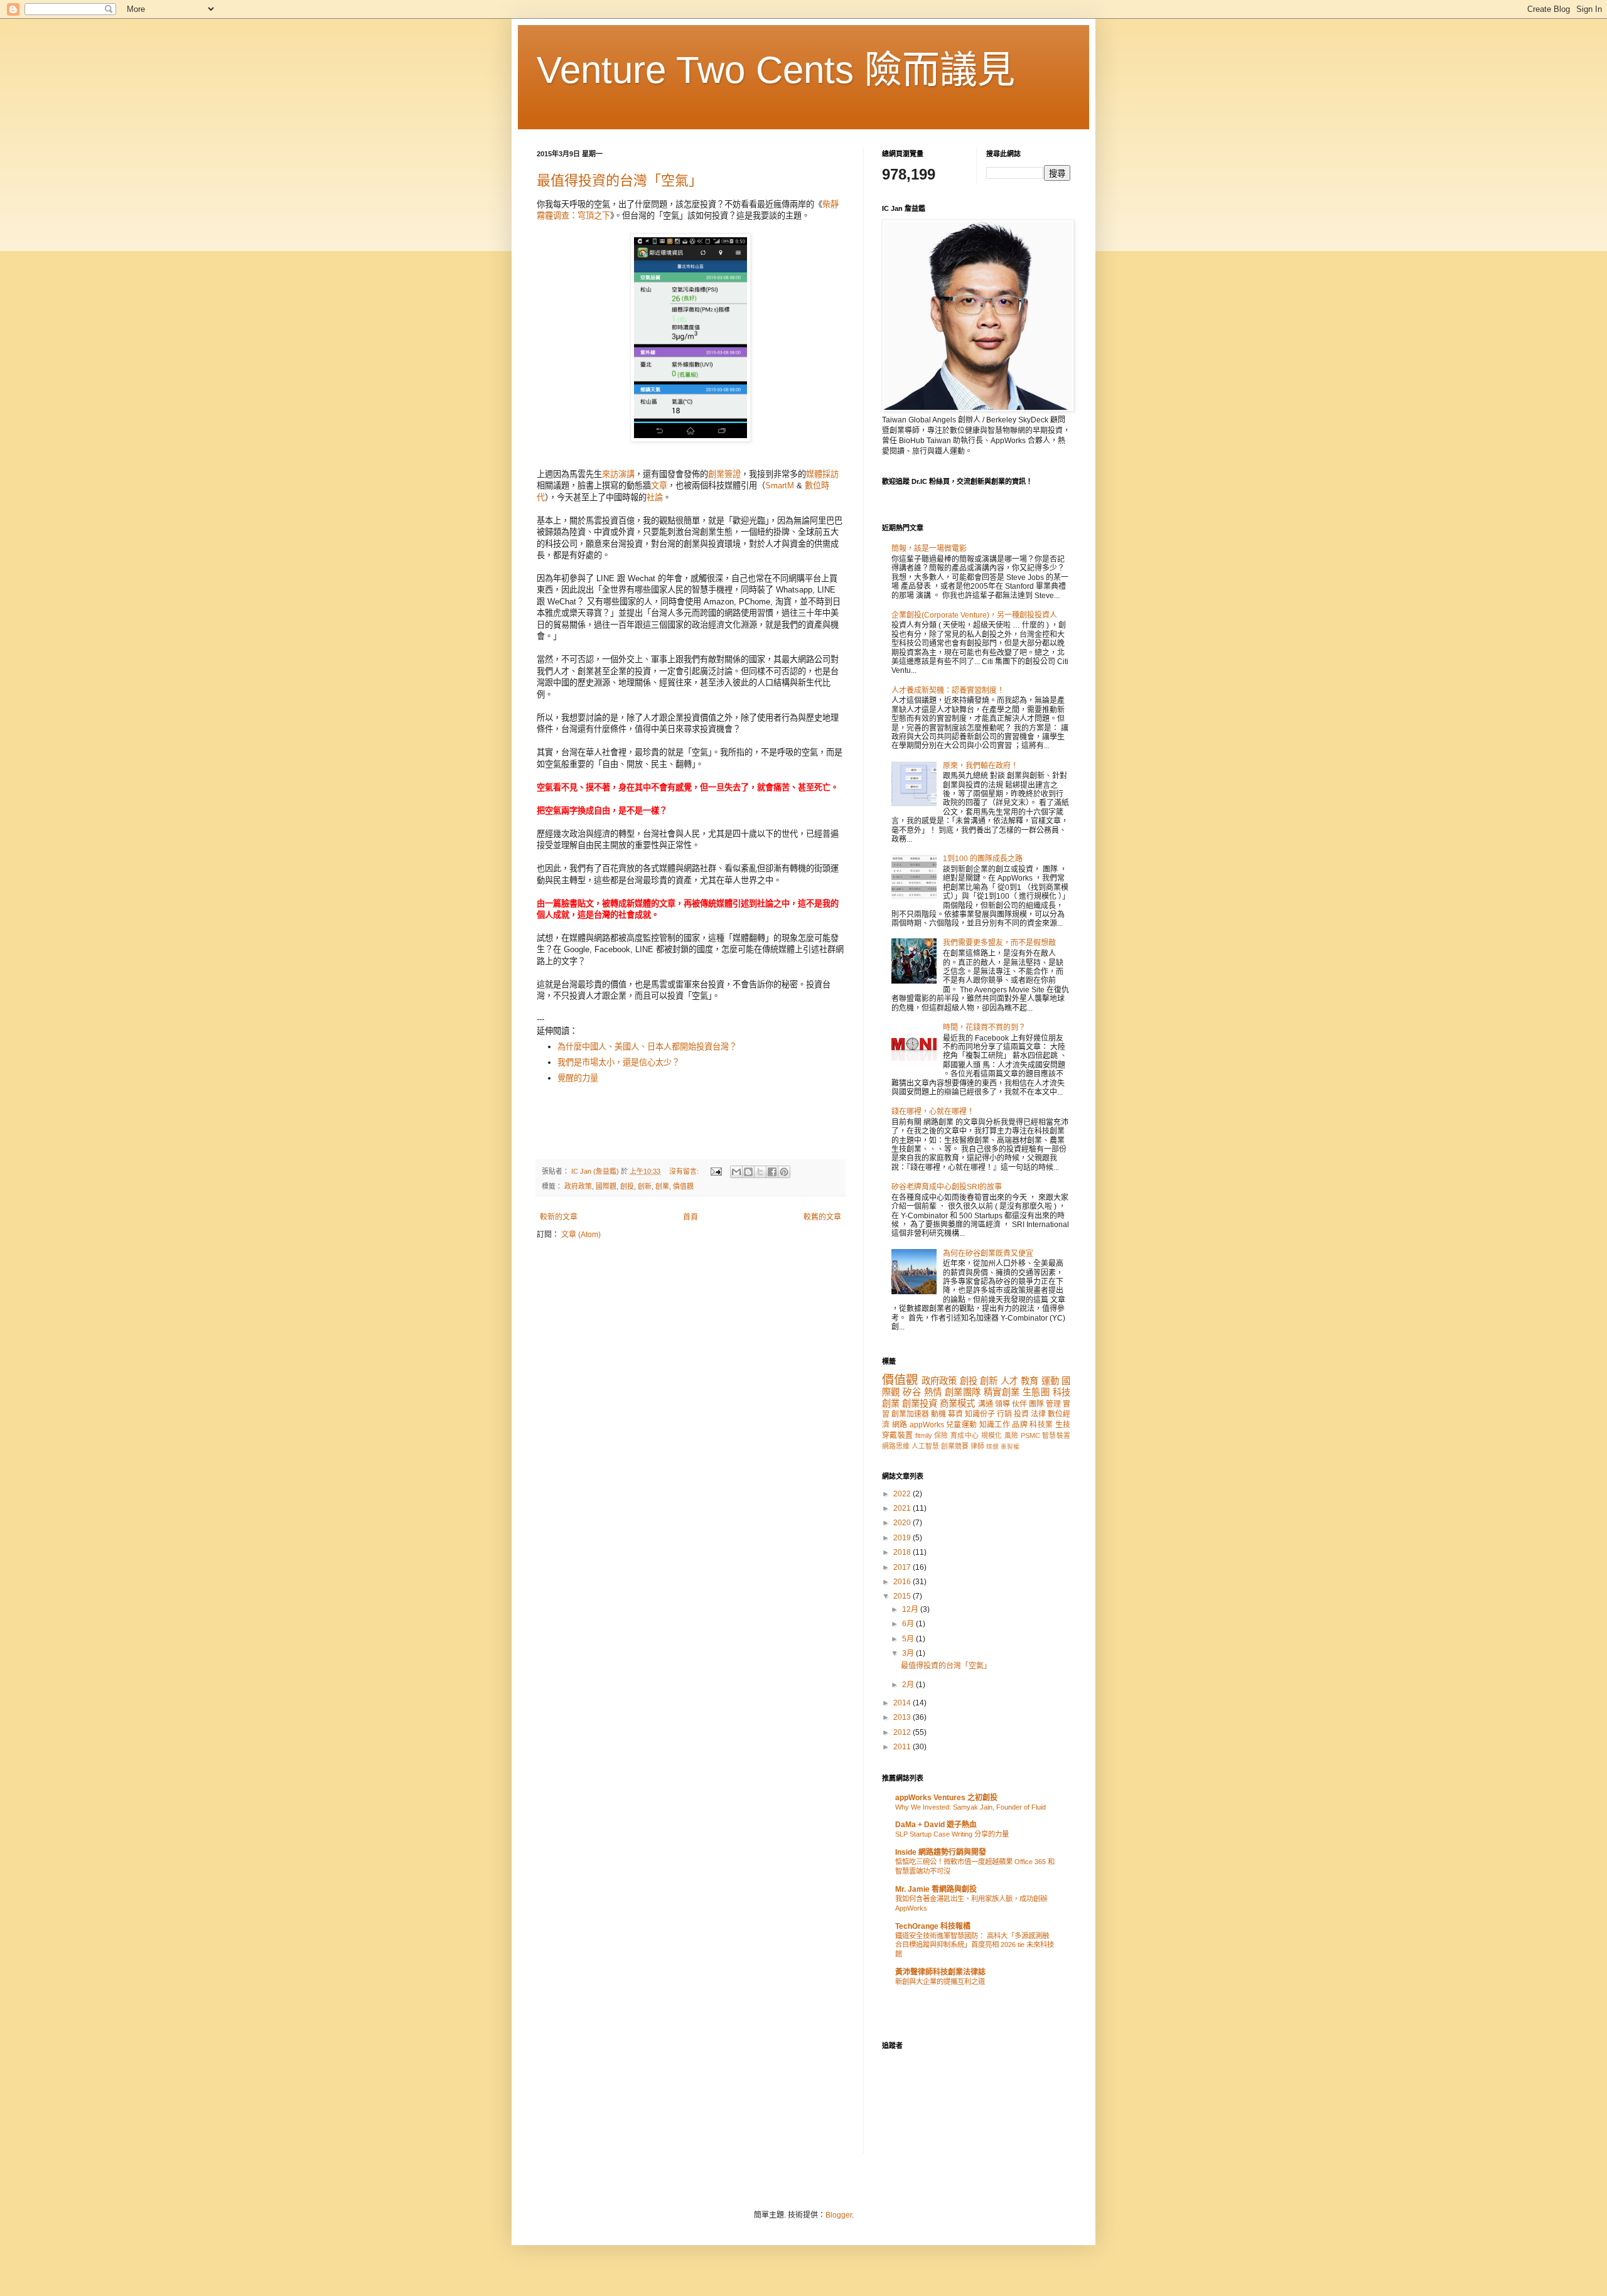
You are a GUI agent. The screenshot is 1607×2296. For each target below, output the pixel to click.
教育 (1029, 1381)
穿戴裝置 (897, 1435)
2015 (903, 1596)
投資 (1021, 1414)
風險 (1012, 1435)
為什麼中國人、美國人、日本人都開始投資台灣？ (647, 1047)
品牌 (1020, 1425)
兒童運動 (961, 1425)
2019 (903, 1538)
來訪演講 (618, 474)
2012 (903, 1732)
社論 (655, 497)
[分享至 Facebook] (772, 1172)
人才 (1009, 1381)
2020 (903, 1523)
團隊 (1036, 1404)
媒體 (992, 1446)
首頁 (691, 1217)
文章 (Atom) (581, 1235)
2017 (903, 1567)
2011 (903, 1747)
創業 (662, 1186)
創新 (645, 1186)
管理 (1053, 1404)
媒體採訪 (822, 474)
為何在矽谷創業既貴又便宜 (988, 1253)
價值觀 (683, 1186)
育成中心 (965, 1435)
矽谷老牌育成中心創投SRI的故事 (947, 1187)
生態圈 (1036, 1392)
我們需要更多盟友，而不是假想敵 (999, 943)
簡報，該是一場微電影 (929, 549)
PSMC (1030, 1435)
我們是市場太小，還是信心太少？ (619, 1062)
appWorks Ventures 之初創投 (946, 1798)
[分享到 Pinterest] (784, 1172)
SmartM (780, 485)
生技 (1063, 1425)
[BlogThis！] (748, 1172)
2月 (909, 1685)
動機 (938, 1414)
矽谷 (912, 1392)
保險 (941, 1435)
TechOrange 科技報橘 (933, 1926)
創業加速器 (910, 1414)
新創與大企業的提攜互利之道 (940, 1982)
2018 (903, 1552)
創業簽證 (724, 474)
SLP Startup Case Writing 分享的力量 (952, 1834)
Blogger (839, 2215)
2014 (903, 1703)
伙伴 (1019, 1404)
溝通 (986, 1404)
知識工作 (995, 1425)
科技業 (1041, 1425)
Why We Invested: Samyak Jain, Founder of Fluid (970, 1807)
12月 (911, 1609)
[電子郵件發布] (716, 1171)
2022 (903, 1494)
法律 (1038, 1414)
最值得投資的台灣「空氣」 (620, 180)
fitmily (924, 1435)
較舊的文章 (822, 1217)
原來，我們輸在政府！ (981, 766)
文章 (659, 485)
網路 (900, 1425)
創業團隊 (963, 1392)
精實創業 (1002, 1392)
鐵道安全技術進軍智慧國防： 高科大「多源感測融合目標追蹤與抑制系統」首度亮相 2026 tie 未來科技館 (975, 1945)
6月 (909, 1624)
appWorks (927, 1425)
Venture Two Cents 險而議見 (776, 70)
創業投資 (920, 1403)
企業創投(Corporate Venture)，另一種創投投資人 (974, 615)
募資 (955, 1414)
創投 (627, 1186)
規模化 (992, 1435)
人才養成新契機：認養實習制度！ (948, 690)
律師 (977, 1446)
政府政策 (578, 1186)
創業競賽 (955, 1446)
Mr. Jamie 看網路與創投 (936, 1889)
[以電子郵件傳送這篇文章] (736, 1172)
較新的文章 (559, 1217)
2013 (903, 1717)
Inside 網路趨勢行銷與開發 (941, 1852)
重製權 (1010, 1446)
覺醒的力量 (578, 1078)
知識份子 (980, 1414)
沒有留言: (685, 1171)
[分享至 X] (760, 1172)
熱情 (933, 1392)
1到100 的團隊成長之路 (983, 859)
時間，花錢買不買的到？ (984, 1027)
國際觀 (606, 1186)
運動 (1050, 1381)
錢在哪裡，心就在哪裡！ (933, 1112)
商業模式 (957, 1403)
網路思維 (896, 1446)
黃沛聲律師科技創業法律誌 (940, 1972)
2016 (903, 1582)
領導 (1002, 1404)
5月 (909, 1639)
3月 (909, 1653)
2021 (903, 1508)
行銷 (1004, 1414)
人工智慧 (925, 1446)
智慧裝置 (1056, 1435)
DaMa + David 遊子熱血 (936, 1825)
